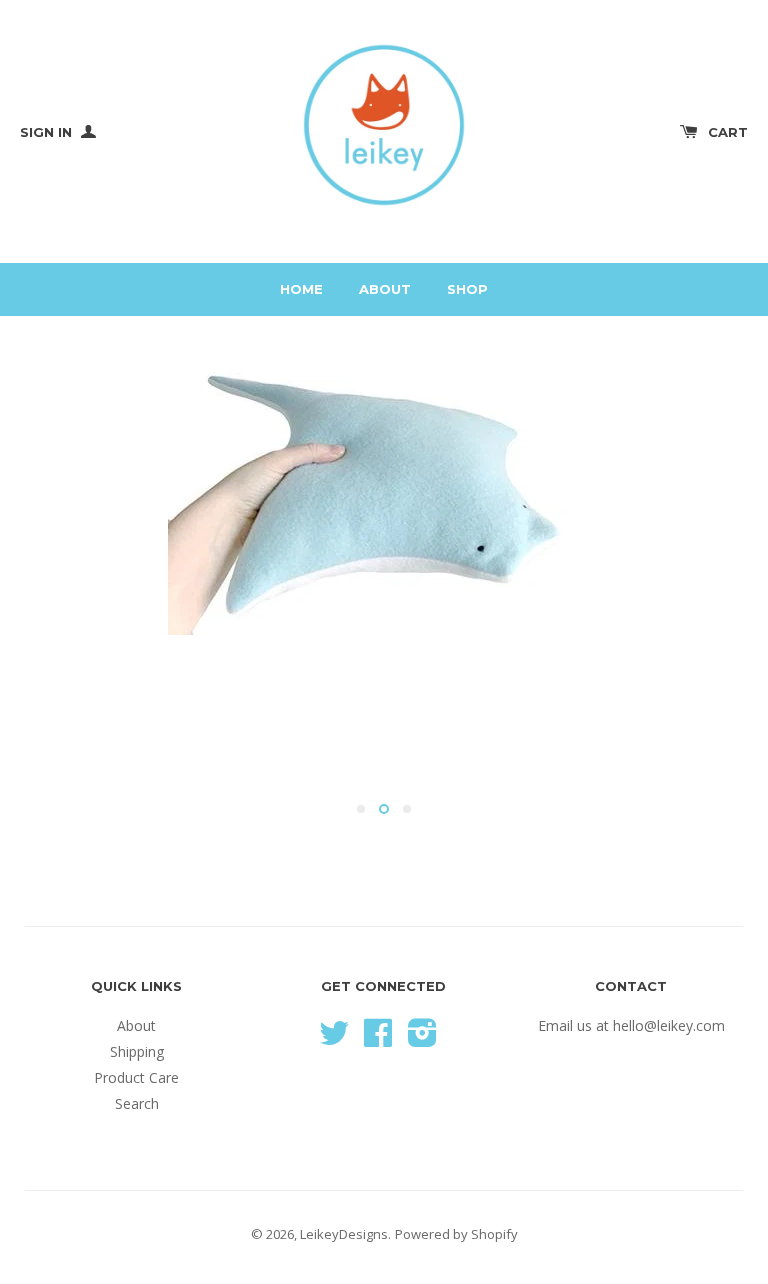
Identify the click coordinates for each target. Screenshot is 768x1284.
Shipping (137, 1051)
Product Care (136, 1077)
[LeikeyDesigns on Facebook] (378, 1039)
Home (301, 289)
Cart (728, 132)
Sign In (48, 132)
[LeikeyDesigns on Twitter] (334, 1039)
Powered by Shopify (456, 1234)
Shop (467, 289)
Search (137, 1103)
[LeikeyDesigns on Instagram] (422, 1039)
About (385, 289)
